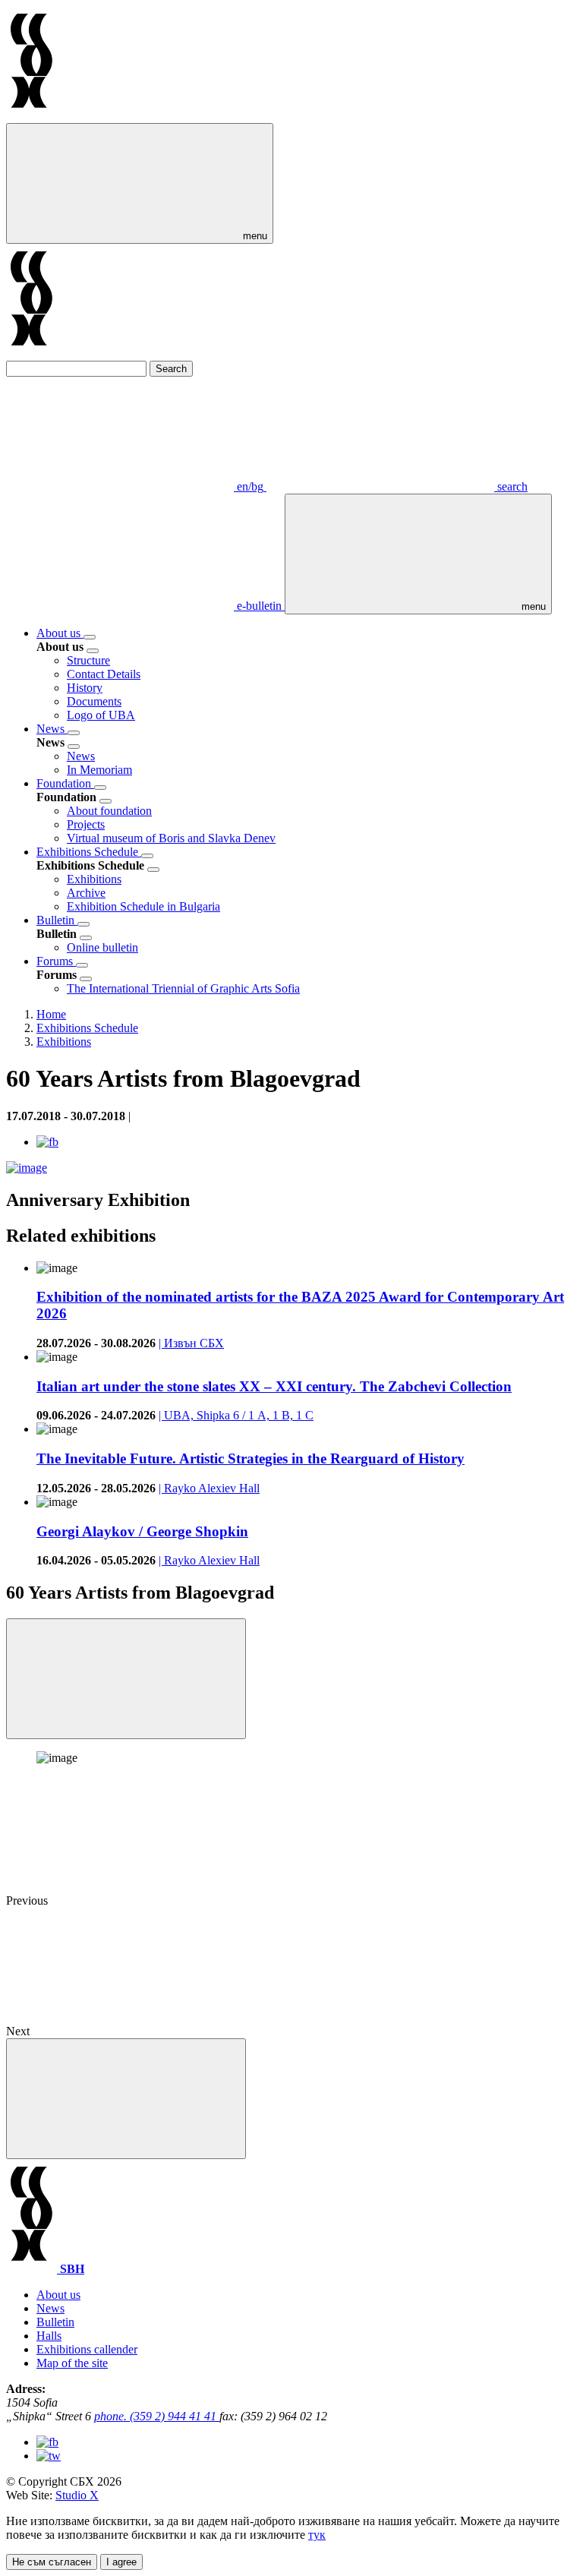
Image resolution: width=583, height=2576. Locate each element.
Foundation (65, 783)
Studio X (77, 2495)
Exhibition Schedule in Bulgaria (143, 906)
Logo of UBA (101, 715)
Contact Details (104, 674)
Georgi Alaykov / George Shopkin (142, 1531)
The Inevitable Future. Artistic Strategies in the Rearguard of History (251, 1458)
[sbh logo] (32, 116)
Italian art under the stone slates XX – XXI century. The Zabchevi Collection (274, 1386)
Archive (86, 893)
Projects (86, 824)
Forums (56, 961)
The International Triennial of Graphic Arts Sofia (183, 988)
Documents (94, 701)
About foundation (109, 811)
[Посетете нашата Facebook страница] (47, 2442)
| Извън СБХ (191, 1343)
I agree (121, 2562)
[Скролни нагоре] (126, 2099)
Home (51, 1014)
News (52, 729)
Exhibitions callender (87, 2349)
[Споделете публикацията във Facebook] (47, 1142)
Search (171, 369)
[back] (93, 651)
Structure (88, 660)
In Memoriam (99, 770)
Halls (49, 2336)
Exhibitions (94, 879)
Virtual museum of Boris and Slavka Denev (171, 838)
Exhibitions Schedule (89, 852)
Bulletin (57, 920)
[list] (90, 637)
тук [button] (317, 2535)
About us (60, 633)
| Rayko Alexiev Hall (209, 1488)
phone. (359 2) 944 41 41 (157, 2416)
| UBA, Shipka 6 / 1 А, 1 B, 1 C (236, 1415)
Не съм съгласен (52, 2562)
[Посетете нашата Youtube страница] (49, 2456)
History (85, 688)
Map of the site (72, 2363)
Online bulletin (102, 947)
